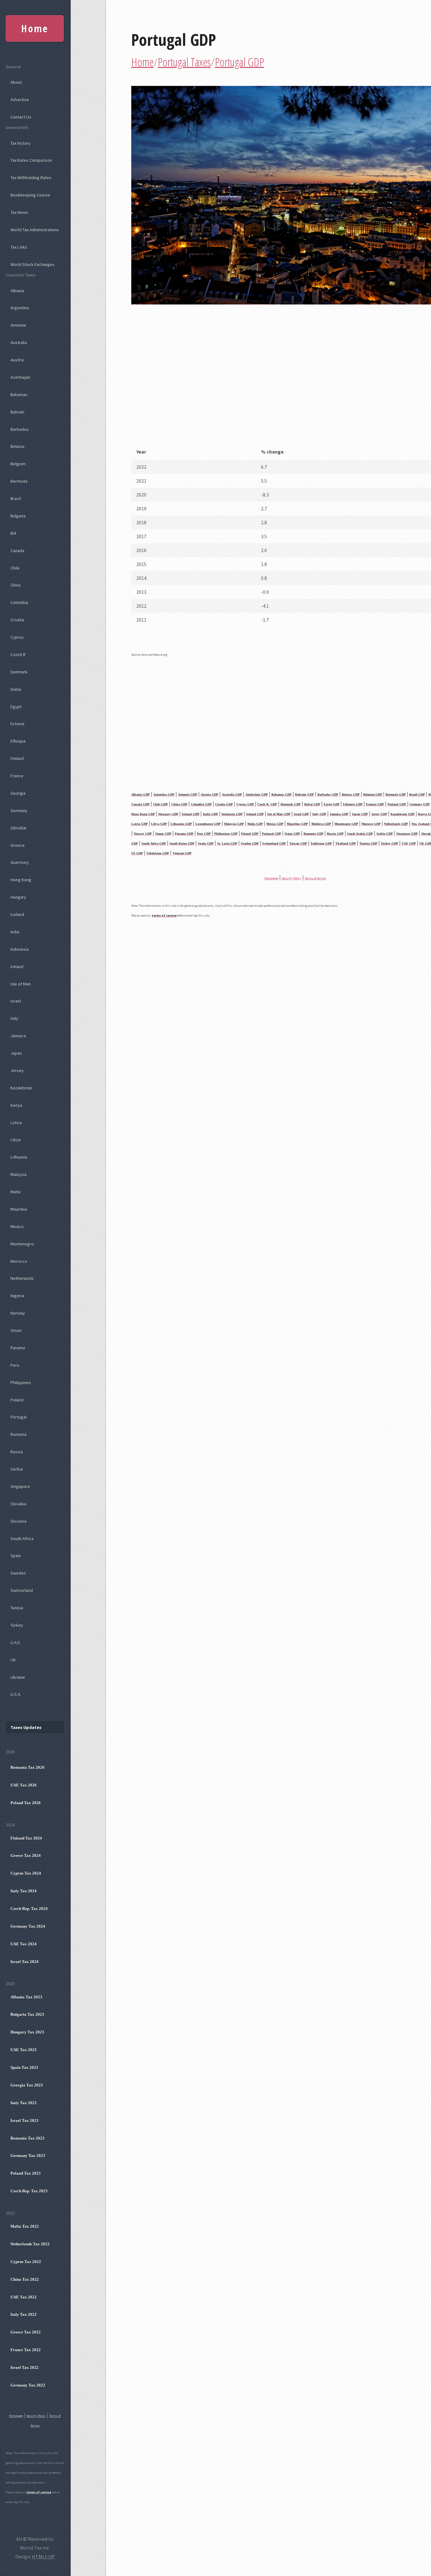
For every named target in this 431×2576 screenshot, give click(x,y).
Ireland (17, 966)
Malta (15, 1192)
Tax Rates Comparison (31, 160)
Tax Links (19, 247)
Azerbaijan (20, 377)
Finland (17, 758)
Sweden (18, 1573)
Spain (16, 1556)
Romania (18, 1434)
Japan (16, 1053)
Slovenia (18, 1521)
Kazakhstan (21, 1088)
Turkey (17, 1625)
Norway (18, 1313)
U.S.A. (16, 1694)
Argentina (20, 308)
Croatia (17, 620)
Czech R (18, 654)
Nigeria (17, 1296)
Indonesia (20, 949)
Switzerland (22, 1590)
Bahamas (19, 394)
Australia (19, 342)
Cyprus (17, 637)
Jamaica (18, 1036)
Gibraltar (19, 828)
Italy (14, 1018)
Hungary (18, 897)
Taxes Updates (26, 1727)
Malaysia (18, 1174)
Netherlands (22, 1278)
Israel (16, 1001)
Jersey (17, 1070)
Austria (17, 360)
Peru (15, 1365)
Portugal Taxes (184, 62)
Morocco (19, 1261)
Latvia (16, 1122)
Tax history (21, 143)
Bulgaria (18, 516)
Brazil (16, 498)
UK (13, 1660)
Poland (17, 1400)
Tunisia (17, 1608)
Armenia (18, 325)
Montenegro (22, 1244)
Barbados (20, 429)
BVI (13, 533)
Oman (16, 1330)
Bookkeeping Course (30, 195)
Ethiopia (18, 741)
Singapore (20, 1486)
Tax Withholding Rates (31, 178)
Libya (15, 1140)
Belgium (18, 464)
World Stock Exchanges (32, 264)
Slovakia (18, 1504)
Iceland (17, 914)
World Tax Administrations (35, 230)
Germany (19, 810)
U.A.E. (16, 1642)
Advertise (20, 99)
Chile (15, 568)
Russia (17, 1452)
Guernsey (20, 862)
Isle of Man (21, 984)
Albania (17, 291)
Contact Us (21, 117)
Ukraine (18, 1677)
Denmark (19, 672)
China (15, 585)
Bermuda (19, 481)
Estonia (17, 724)
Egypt (16, 707)
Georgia (18, 793)
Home (142, 62)
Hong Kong (21, 880)
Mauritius (19, 1209)
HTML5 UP (43, 2556)
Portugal (18, 1417)
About (16, 82)
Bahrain (17, 412)
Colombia (19, 602)
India (15, 932)
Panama (18, 1348)
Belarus (18, 446)
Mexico (17, 1226)
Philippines (21, 1382)
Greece (18, 845)
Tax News (19, 212)
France (17, 776)
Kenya (16, 1105)
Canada (17, 551)
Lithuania (19, 1157)
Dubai (16, 689)
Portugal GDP (174, 39)
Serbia (17, 1469)
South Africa (22, 1538)
